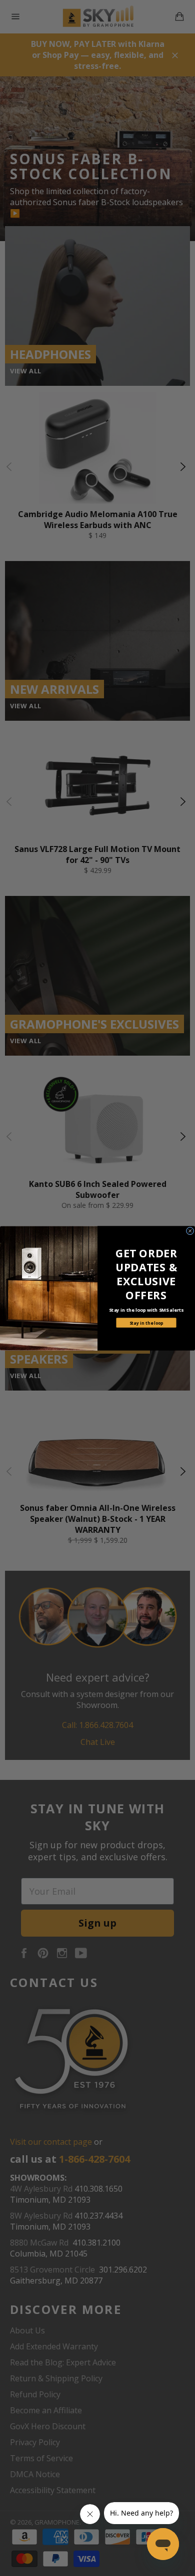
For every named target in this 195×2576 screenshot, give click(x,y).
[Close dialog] (190, 1231)
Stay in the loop (146, 1322)
